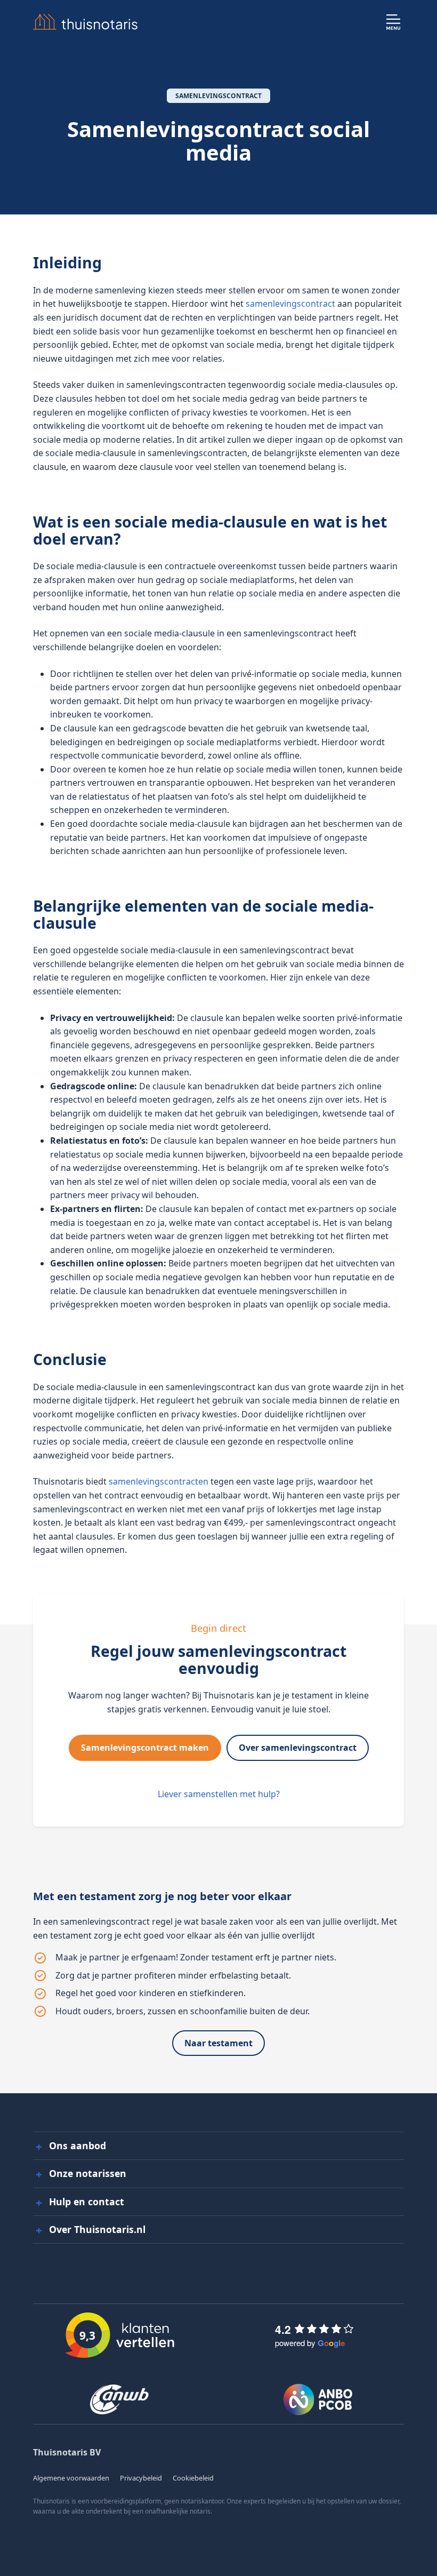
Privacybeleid (141, 2478)
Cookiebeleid (193, 2478)
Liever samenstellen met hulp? (219, 1794)
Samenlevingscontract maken (145, 1748)
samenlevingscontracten (159, 1481)
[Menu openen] (393, 22)
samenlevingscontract (290, 304)
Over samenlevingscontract (298, 1748)
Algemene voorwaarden (71, 2478)
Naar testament (218, 2043)
